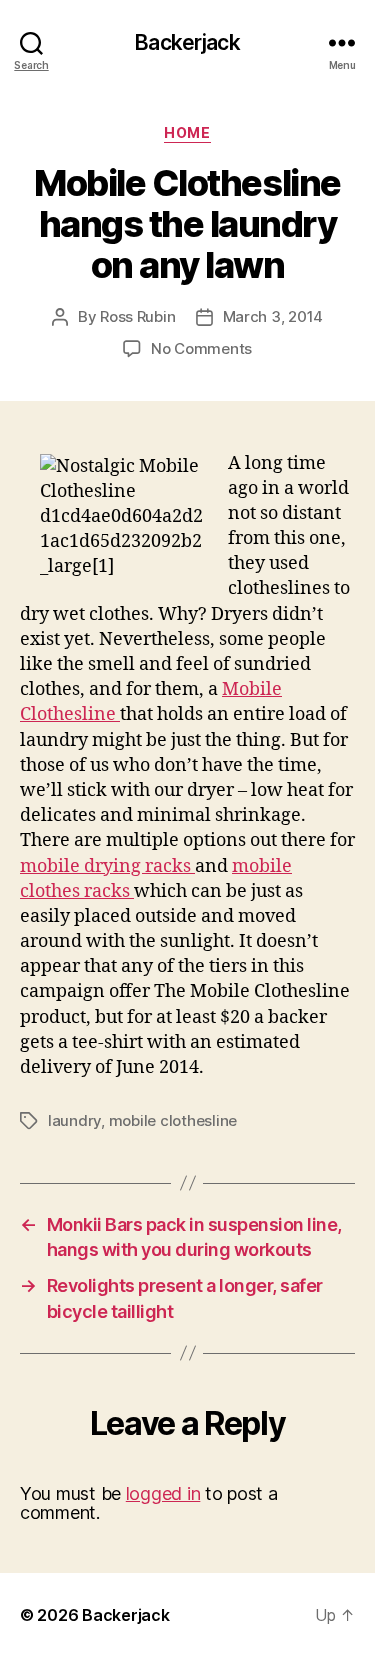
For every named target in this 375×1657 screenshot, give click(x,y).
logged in (163, 1493)
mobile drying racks (107, 866)
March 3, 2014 (273, 316)
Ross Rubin (137, 316)
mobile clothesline (173, 1120)
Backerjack (187, 42)
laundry (74, 1120)
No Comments (201, 348)
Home (187, 132)
